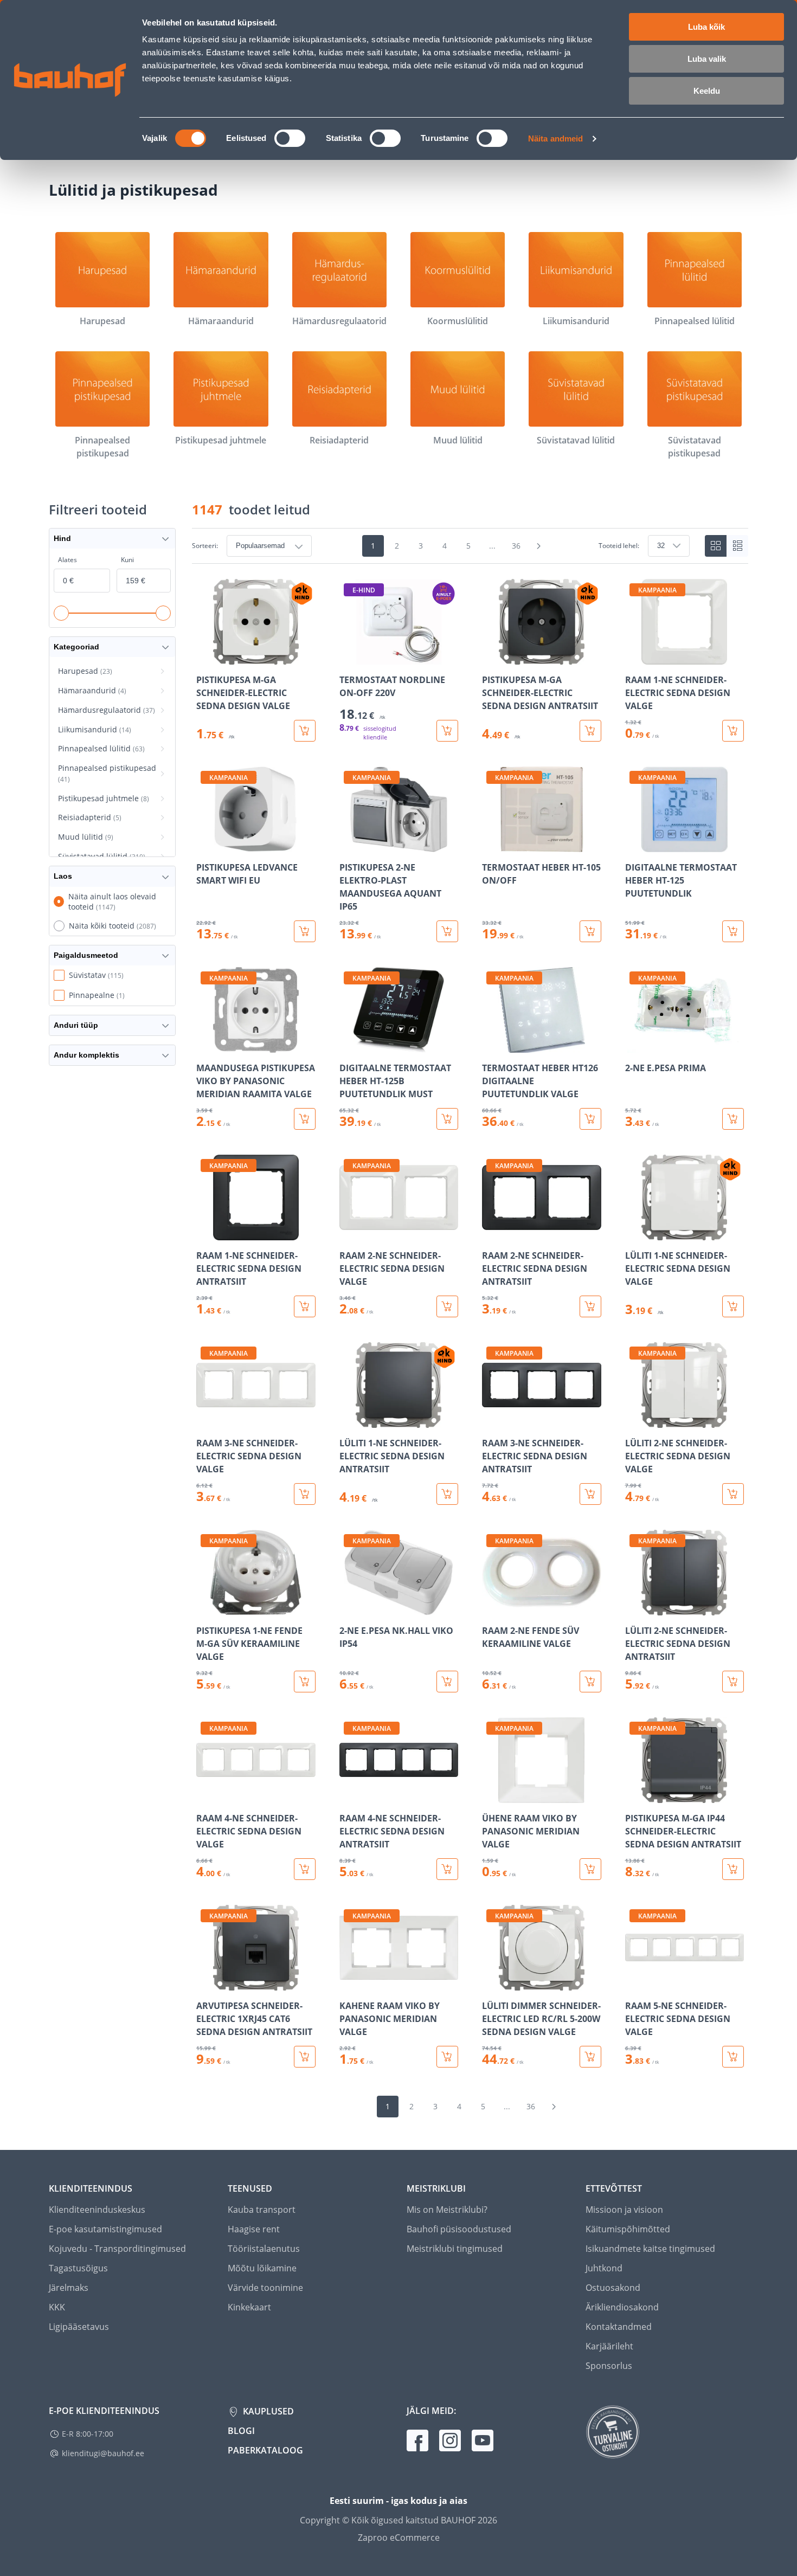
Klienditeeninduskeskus (97, 2210)
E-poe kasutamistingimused (105, 2229)
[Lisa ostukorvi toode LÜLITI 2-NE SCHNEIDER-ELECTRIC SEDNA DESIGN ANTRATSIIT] (733, 1682)
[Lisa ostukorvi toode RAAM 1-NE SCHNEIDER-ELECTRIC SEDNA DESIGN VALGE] (733, 731)
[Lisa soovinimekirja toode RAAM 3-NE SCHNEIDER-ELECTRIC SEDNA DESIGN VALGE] (205, 1420)
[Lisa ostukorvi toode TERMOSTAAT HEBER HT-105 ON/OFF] (590, 931)
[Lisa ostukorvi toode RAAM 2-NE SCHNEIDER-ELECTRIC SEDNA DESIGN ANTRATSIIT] (590, 1306)
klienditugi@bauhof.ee (103, 2453)
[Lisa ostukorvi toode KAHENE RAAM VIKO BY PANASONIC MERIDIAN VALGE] (447, 2057)
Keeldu (707, 91)
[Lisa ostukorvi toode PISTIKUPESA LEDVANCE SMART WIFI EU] (305, 931)
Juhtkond (604, 2268)
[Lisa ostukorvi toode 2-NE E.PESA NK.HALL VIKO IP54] (447, 1682)
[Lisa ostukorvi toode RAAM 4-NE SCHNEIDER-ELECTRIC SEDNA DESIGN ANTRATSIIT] (447, 1869)
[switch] (290, 138)
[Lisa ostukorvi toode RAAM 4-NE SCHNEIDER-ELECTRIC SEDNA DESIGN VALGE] (305, 1869)
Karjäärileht (609, 2346)
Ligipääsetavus (79, 2327)
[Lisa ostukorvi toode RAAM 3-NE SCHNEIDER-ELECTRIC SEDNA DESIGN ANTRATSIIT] (590, 1494)
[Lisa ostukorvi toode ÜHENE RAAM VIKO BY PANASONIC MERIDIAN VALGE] (590, 1869)
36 (516, 546)
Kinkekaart (249, 2307)
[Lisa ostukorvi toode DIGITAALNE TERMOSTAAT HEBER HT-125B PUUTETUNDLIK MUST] (447, 1119)
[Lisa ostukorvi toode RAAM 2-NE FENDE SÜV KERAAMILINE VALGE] (590, 1682)
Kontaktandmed (619, 2327)
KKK (57, 2307)
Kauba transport (262, 2210)
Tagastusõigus (78, 2268)
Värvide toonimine (265, 2288)
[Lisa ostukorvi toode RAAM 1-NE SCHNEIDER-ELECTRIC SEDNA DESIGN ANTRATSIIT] (305, 1306)
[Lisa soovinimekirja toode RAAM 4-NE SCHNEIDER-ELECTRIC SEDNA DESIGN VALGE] (205, 1795)
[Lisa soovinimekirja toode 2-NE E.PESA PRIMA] (634, 1045)
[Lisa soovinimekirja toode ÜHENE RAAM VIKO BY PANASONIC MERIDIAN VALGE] (491, 1795)
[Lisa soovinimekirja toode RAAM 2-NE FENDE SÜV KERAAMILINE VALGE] (491, 1608)
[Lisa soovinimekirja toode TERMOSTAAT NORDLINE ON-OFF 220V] (349, 657)
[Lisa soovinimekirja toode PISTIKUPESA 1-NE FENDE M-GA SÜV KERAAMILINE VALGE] (205, 1608)
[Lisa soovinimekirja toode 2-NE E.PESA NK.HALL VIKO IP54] (349, 1608)
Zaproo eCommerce (399, 2538)
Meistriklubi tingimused (455, 2249)
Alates (68, 560)
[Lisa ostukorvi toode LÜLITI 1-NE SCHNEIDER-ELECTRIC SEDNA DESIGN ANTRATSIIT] (447, 1494)
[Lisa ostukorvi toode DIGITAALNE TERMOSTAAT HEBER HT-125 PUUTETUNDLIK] (733, 931)
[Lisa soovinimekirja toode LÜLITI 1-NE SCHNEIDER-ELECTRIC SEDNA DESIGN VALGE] (634, 1233)
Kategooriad (76, 647)
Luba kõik (706, 27)
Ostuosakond (613, 2288)
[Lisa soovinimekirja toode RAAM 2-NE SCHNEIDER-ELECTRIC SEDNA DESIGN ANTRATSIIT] (491, 1233)
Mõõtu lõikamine (262, 2268)
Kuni (127, 560)
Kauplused (267, 2411)
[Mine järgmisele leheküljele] (539, 546)
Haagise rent (254, 2229)
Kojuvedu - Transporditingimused (117, 2249)
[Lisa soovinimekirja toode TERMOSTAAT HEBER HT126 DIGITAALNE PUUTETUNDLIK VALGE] (491, 1045)
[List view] (737, 546)
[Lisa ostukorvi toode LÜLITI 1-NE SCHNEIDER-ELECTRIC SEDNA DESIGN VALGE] (733, 1306)
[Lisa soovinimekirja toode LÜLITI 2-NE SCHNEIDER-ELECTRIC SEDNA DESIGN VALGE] (634, 1420)
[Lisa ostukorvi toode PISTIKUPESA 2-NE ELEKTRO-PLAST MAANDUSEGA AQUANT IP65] (447, 931)
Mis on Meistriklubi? (447, 2210)
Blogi (241, 2431)
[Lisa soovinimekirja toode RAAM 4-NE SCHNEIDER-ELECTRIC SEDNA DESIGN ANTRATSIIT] (349, 1795)
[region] (470, 1323)
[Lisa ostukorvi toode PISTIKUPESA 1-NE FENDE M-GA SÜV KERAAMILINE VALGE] (305, 1682)
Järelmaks (69, 2288)
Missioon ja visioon (624, 2210)
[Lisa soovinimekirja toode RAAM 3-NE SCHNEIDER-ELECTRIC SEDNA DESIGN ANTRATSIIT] (491, 1420)
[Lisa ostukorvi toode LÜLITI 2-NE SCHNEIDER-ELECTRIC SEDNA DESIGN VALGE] (733, 1494)
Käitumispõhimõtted (628, 2229)
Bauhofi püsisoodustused (459, 2229)
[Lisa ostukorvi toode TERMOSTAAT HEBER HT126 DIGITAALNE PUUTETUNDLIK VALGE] (590, 1119)
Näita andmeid (555, 139)
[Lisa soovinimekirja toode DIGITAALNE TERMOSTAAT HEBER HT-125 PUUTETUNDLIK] (634, 845)
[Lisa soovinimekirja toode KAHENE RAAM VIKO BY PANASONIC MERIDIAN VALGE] (349, 1983)
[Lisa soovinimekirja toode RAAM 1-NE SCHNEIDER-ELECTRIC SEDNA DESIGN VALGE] (634, 657)
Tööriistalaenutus (264, 2249)
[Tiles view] (716, 546)
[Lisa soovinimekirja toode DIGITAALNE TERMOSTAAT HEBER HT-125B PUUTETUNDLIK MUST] (349, 1045)
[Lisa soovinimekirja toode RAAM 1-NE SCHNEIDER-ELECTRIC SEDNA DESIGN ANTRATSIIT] (205, 1233)
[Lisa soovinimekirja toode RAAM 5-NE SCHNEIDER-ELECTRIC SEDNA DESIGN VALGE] (634, 1983)
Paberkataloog (265, 2450)
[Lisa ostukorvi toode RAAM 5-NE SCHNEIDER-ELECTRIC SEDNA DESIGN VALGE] (733, 2057)
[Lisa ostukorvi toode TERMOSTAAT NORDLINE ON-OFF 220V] (447, 731)
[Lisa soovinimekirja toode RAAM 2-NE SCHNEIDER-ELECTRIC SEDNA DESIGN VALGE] (349, 1233)
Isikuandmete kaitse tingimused (650, 2249)
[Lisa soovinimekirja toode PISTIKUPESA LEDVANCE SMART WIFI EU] (205, 845)
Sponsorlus (609, 2366)
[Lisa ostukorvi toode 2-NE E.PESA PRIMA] (733, 1119)
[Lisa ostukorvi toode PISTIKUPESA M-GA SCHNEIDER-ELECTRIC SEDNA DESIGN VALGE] (305, 731)
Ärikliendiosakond (622, 2307)
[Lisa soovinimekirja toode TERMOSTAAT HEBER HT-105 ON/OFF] (491, 845)
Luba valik (707, 59)
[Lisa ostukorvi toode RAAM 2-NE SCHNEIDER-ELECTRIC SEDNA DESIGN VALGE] (447, 1306)
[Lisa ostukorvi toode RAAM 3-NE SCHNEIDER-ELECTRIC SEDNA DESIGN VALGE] (305, 1494)
